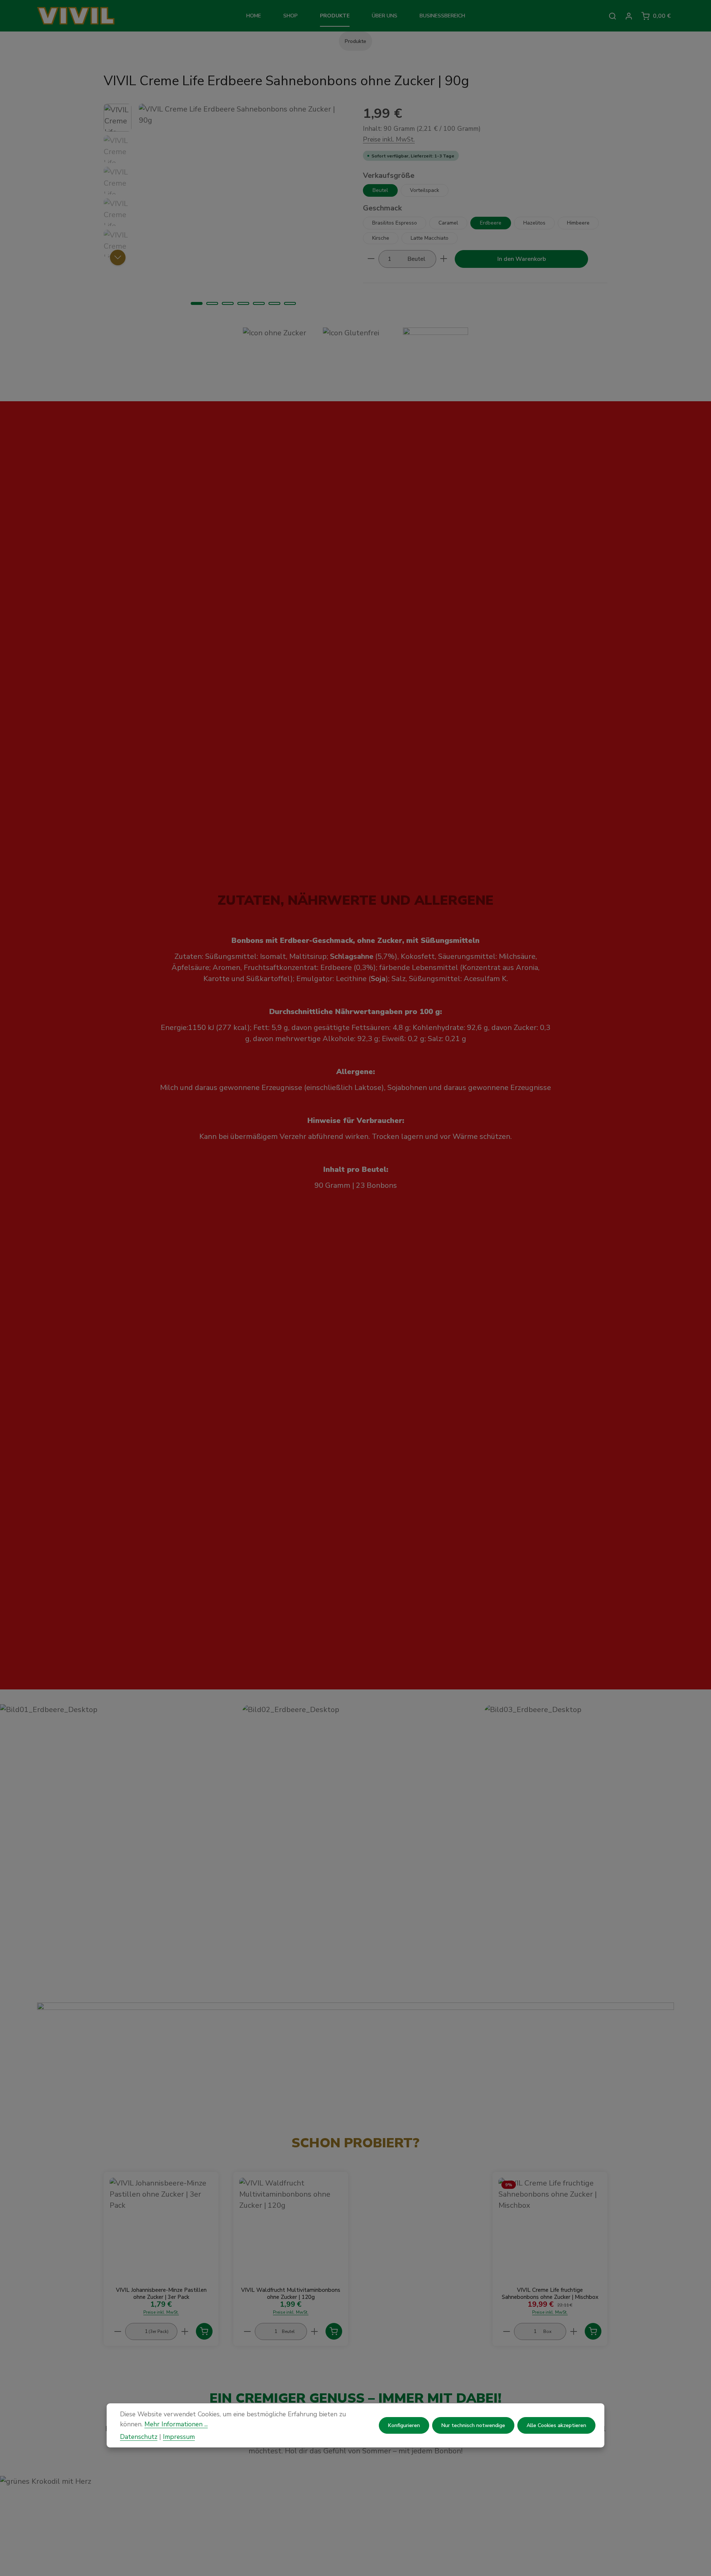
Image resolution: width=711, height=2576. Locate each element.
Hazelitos (534, 222)
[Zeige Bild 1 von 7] (197, 303)
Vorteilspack (425, 190)
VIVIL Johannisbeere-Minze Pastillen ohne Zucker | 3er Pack (161, 2294)
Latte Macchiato (430, 238)
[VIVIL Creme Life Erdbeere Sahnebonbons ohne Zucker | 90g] (243, 208)
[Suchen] (612, 16)
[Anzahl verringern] (371, 259)
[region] (226, 208)
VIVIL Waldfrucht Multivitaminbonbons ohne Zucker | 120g (291, 2294)
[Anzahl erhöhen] (444, 259)
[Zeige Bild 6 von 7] (274, 303)
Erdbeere (491, 222)
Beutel (380, 190)
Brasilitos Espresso (395, 222)
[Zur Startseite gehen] (88, 16)
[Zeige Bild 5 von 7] (259, 303)
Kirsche (381, 238)
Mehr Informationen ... (176, 2424)
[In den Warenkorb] (204, 2331)
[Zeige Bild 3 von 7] (228, 303)
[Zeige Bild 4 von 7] (243, 303)
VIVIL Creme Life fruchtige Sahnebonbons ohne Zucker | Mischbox (550, 2294)
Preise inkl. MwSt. (389, 139)
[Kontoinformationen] (629, 16)
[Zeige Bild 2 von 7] (212, 303)
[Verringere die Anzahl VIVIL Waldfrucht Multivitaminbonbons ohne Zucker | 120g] (247, 2332)
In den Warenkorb (522, 259)
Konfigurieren (404, 2425)
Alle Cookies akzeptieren (556, 2425)
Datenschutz (139, 2436)
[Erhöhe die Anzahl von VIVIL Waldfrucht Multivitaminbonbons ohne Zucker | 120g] (315, 2332)
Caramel (448, 222)
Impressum (179, 2436)
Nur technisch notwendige (473, 2425)
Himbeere (578, 222)
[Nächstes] (118, 257)
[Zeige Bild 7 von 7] (290, 303)
